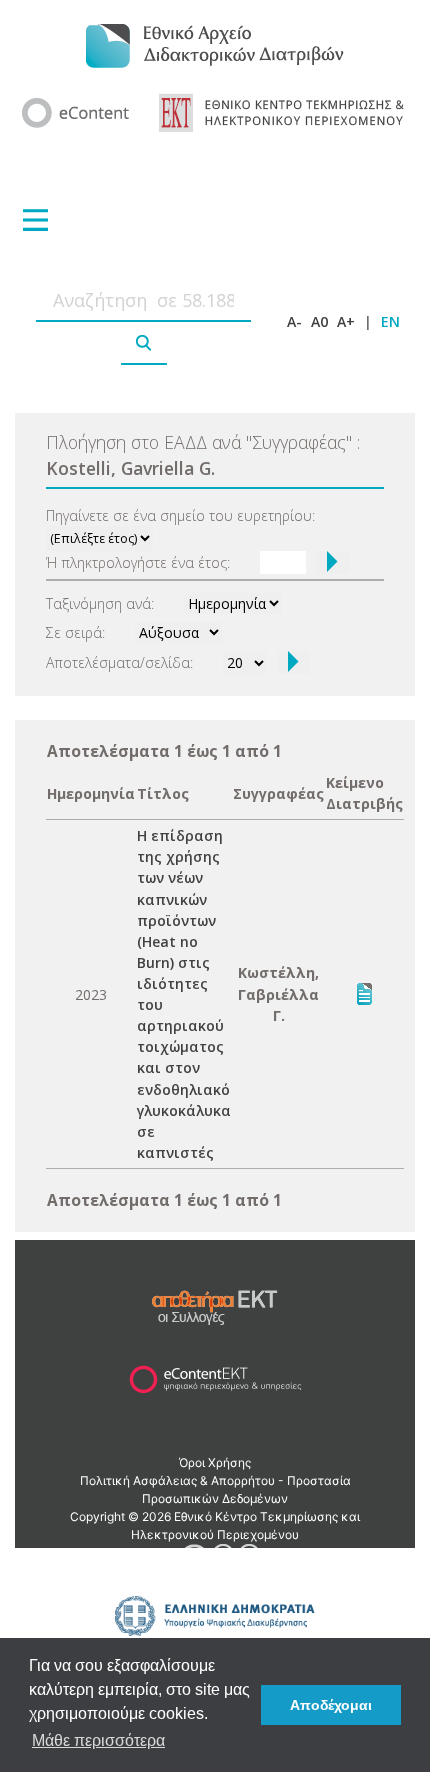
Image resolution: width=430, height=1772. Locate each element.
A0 (319, 321)
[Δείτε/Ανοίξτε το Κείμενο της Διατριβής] (364, 992)
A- (294, 321)
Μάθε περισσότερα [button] (98, 1740)
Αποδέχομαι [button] (331, 1705)
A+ (346, 321)
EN (390, 321)
